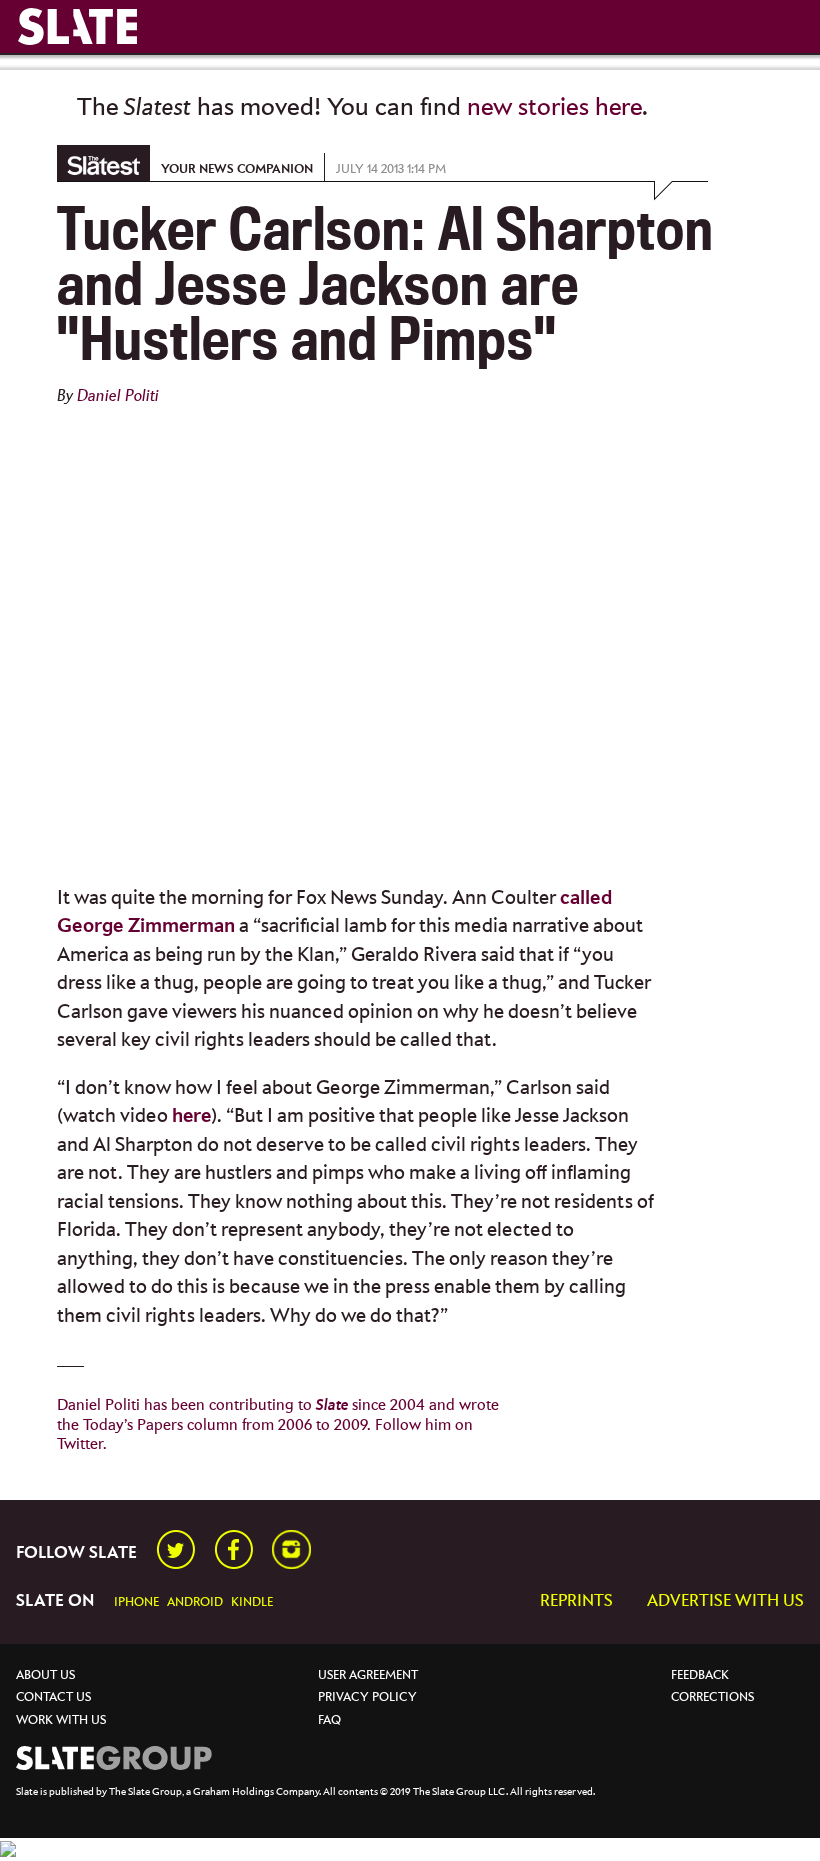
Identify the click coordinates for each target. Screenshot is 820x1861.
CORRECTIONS (712, 1697)
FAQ (329, 1720)
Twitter (80, 1444)
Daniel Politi (118, 396)
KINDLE (252, 1602)
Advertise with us (725, 1601)
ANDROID (195, 1602)
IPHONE (136, 1602)
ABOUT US (45, 1675)
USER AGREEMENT (368, 1675)
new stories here (554, 107)
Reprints (576, 1601)
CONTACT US (53, 1697)
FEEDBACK (700, 1675)
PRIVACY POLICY (367, 1697)
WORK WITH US (61, 1720)
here (191, 1116)
